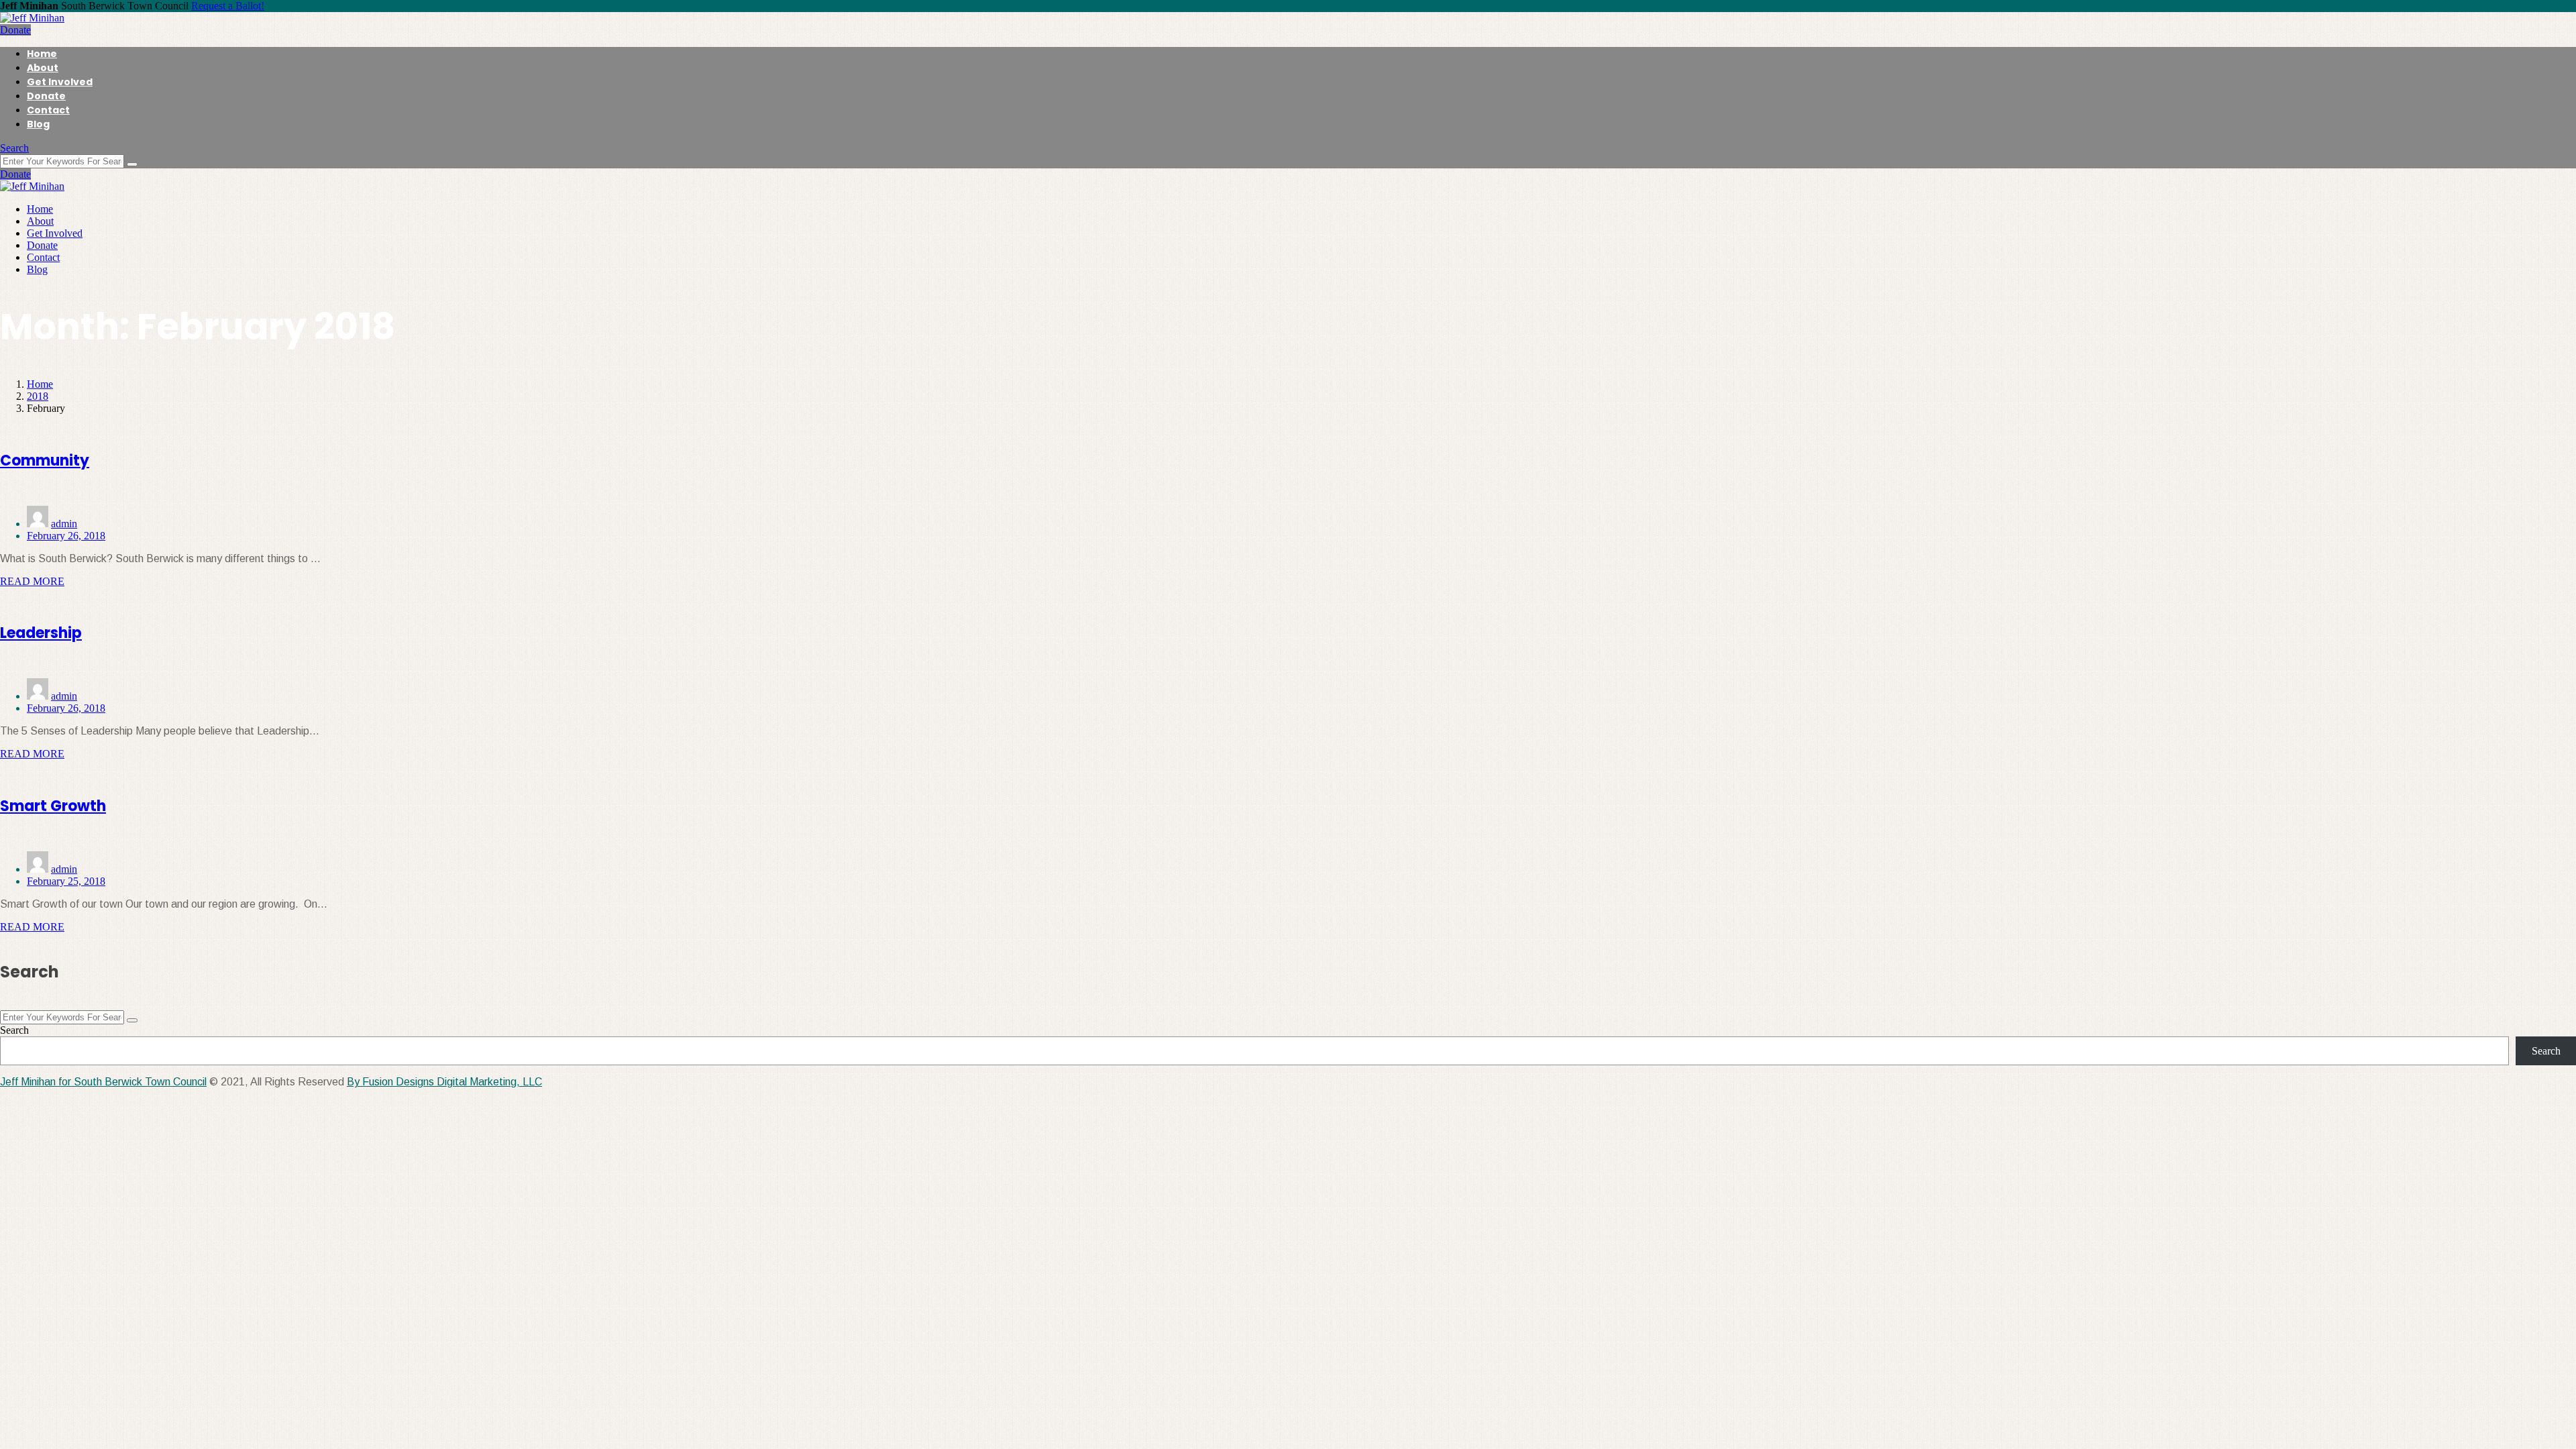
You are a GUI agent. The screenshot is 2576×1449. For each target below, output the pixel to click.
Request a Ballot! (228, 6)
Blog (38, 124)
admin (64, 524)
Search (14, 148)
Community (45, 461)
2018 (38, 396)
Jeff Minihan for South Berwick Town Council (103, 1082)
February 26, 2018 (66, 536)
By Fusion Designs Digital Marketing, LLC (444, 1082)
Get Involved (60, 82)
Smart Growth (53, 806)
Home (42, 54)
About (43, 68)
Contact (48, 110)
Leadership (41, 633)
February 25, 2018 (66, 881)
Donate (15, 30)
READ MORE (32, 581)
